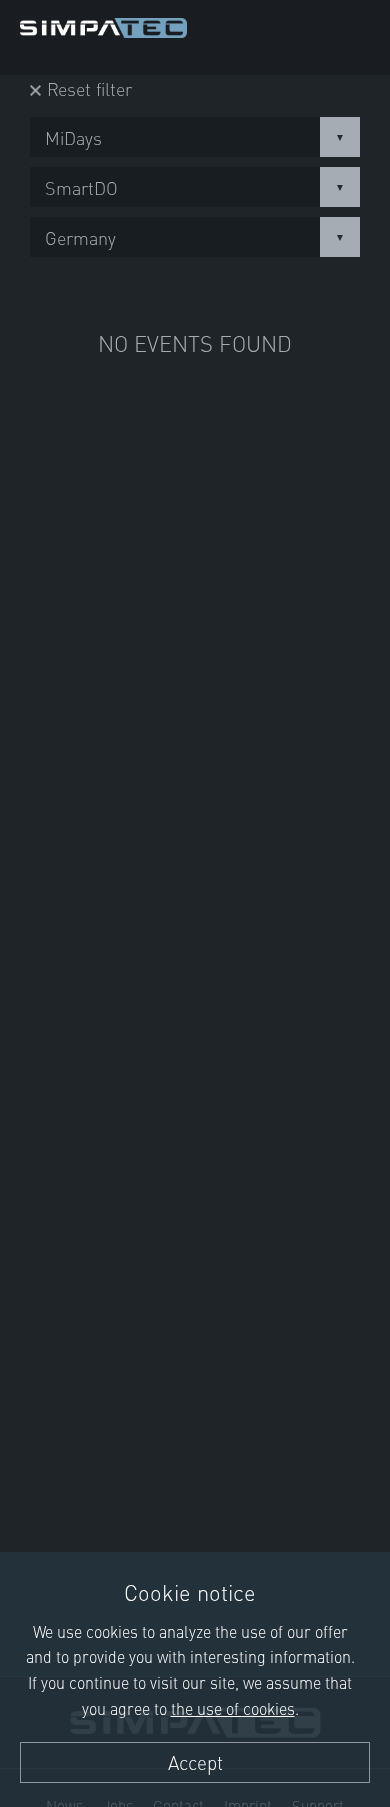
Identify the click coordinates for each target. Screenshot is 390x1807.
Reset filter (89, 88)
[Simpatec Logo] (103, 24)
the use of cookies (233, 1708)
